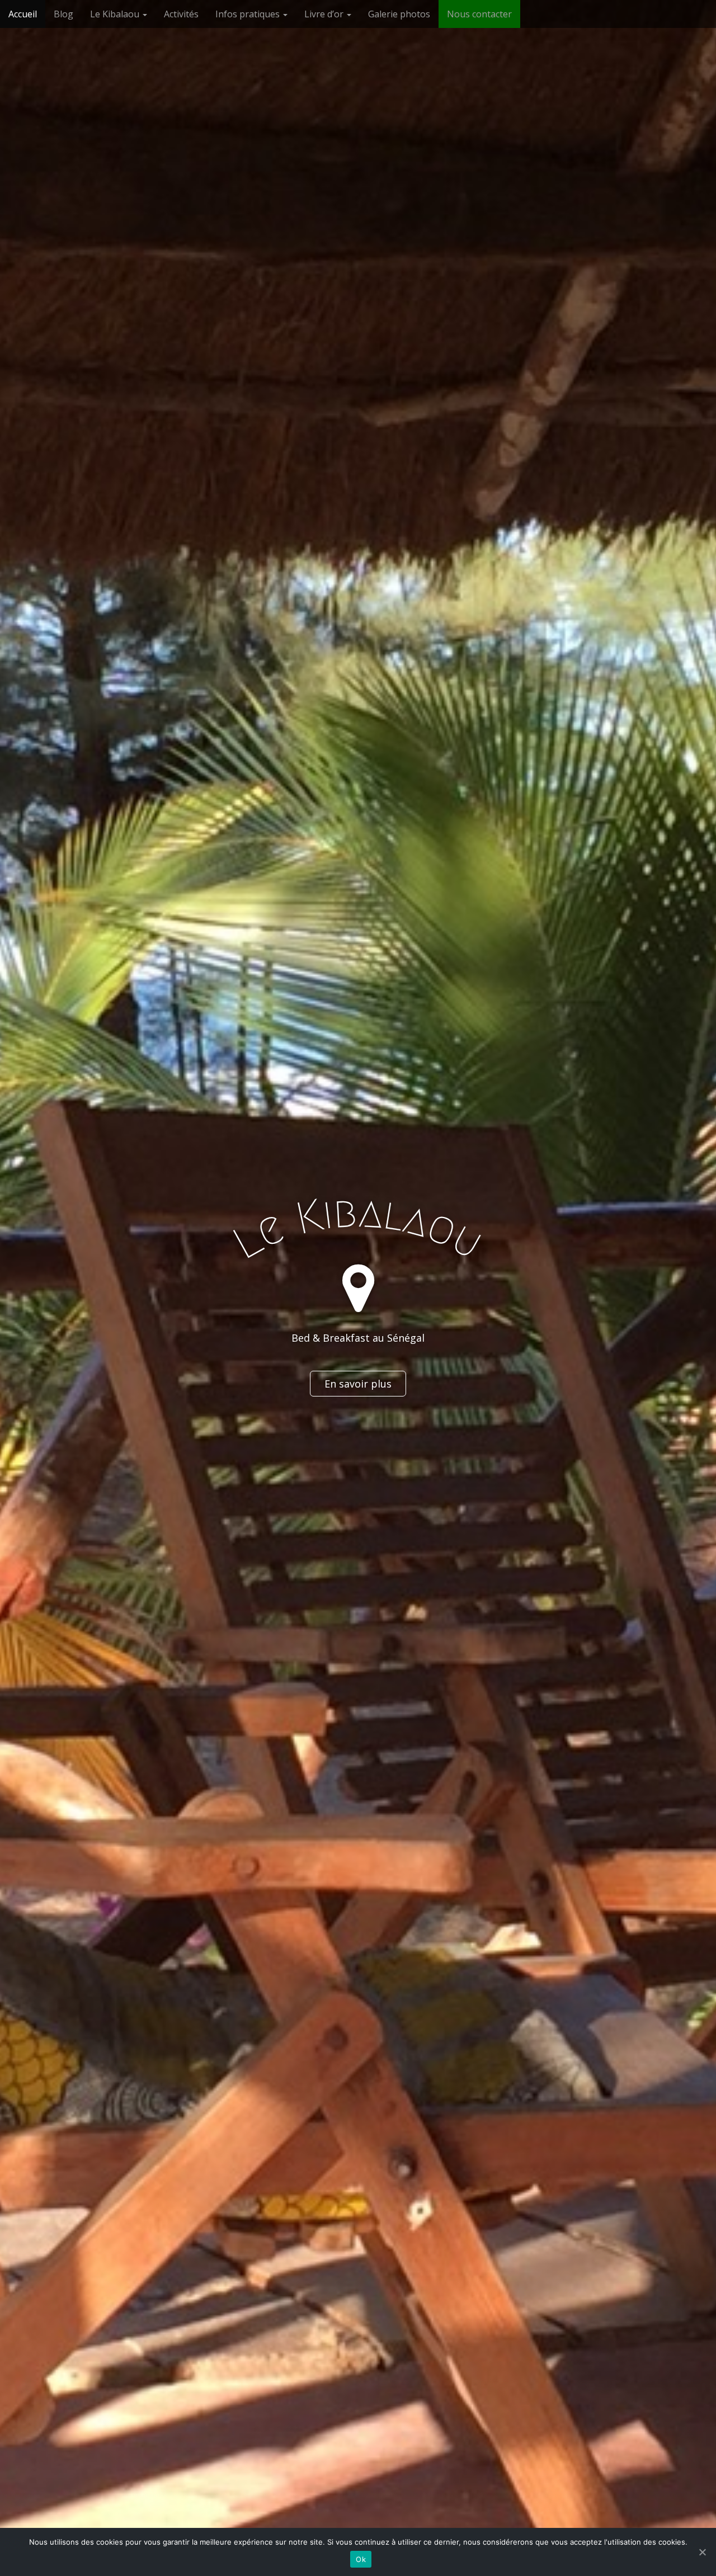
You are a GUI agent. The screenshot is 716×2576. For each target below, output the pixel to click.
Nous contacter (479, 14)
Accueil (23, 14)
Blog (63, 14)
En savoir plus (358, 1384)
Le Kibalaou (116, 14)
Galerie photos (399, 14)
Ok (361, 2559)
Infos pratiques (249, 14)
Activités (181, 14)
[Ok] (702, 2552)
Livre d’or (325, 14)
